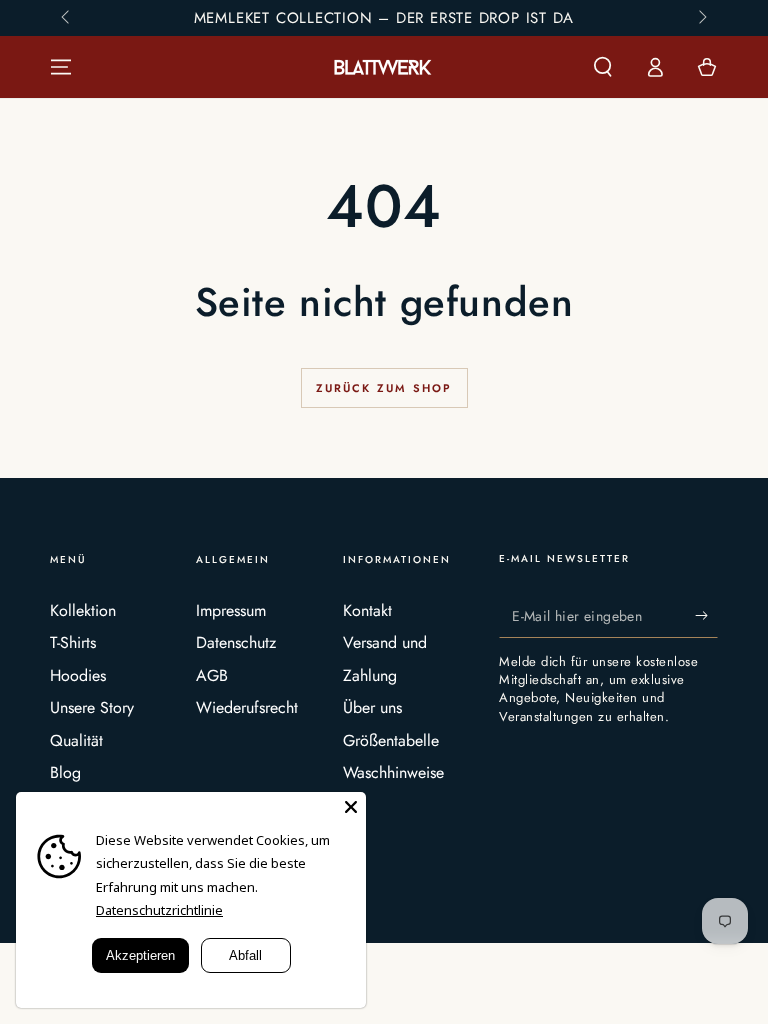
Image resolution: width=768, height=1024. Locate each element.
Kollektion (83, 610)
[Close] (351, 807)
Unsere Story (92, 707)
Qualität (76, 740)
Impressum (231, 610)
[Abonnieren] (706, 615)
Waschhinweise (393, 772)
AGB (212, 675)
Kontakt (367, 610)
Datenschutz (236, 642)
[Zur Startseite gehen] (384, 67)
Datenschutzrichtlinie (159, 910)
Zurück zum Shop (384, 388)
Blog (65, 772)
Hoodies (78, 675)
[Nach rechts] (701, 18)
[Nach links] (67, 18)
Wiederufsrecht (247, 707)
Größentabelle (391, 740)
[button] (603, 67)
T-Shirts (73, 642)
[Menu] (61, 67)
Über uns (372, 707)
